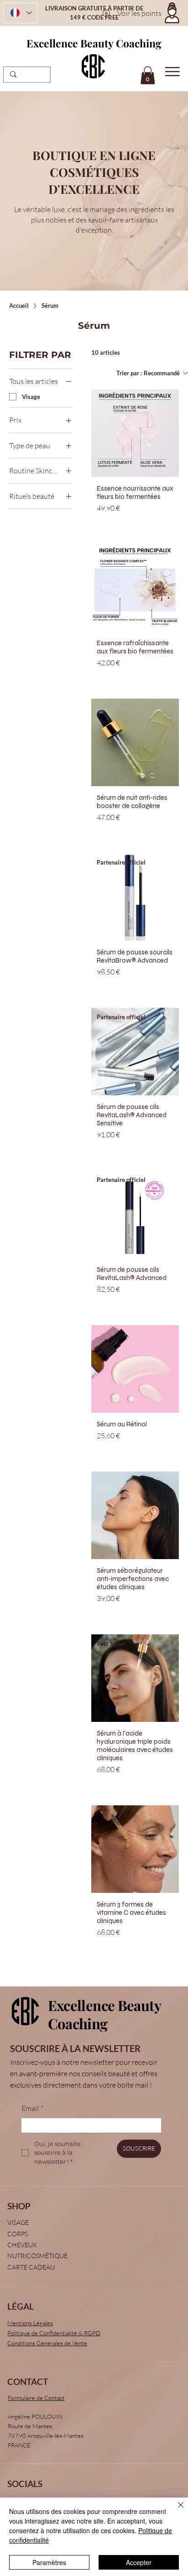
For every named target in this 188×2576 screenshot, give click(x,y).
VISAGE (18, 2222)
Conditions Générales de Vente (47, 2343)
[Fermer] (175, 2510)
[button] (148, 75)
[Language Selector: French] (21, 13)
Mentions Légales (30, 2323)
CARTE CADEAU (31, 2267)
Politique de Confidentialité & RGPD (54, 2333)
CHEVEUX (22, 2245)
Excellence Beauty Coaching (94, 43)
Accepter (139, 2562)
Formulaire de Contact (36, 2398)
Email (32, 2108)
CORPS (18, 2234)
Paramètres (49, 2562)
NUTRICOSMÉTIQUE (37, 2256)
